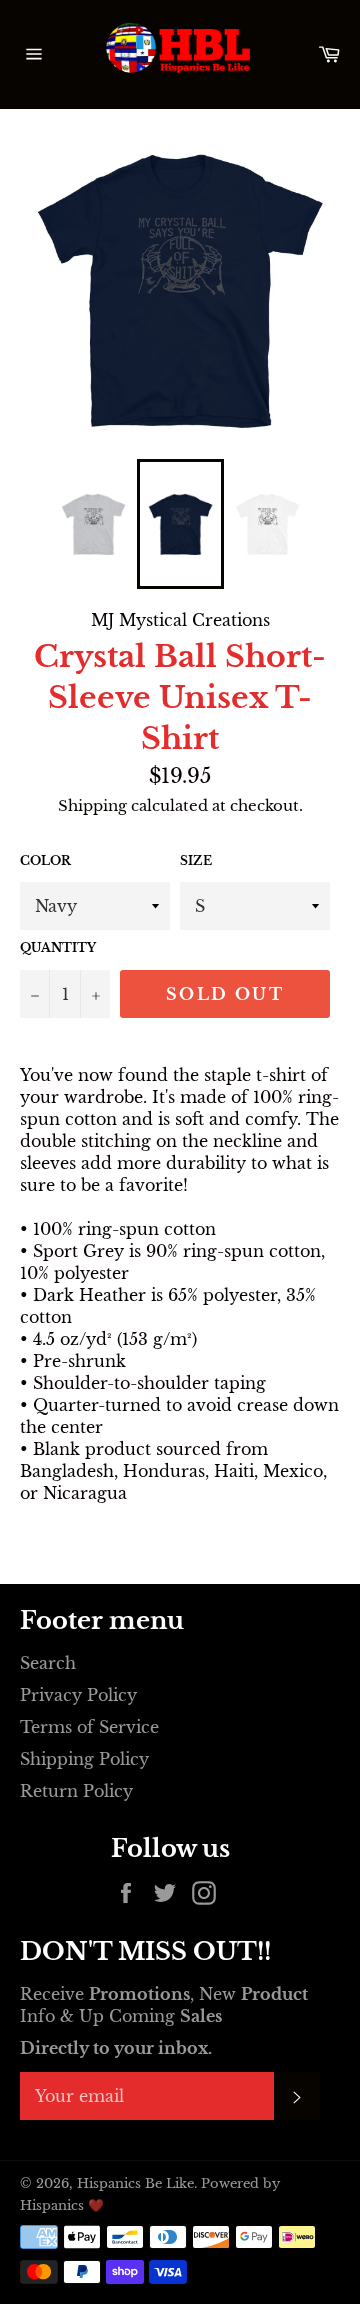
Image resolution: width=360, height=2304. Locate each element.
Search (48, 1663)
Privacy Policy (78, 1695)
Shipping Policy (84, 1759)
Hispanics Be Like (135, 2183)
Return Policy (76, 1791)
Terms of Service (89, 1727)
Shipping (92, 805)
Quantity (58, 947)
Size (196, 860)
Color (45, 860)
